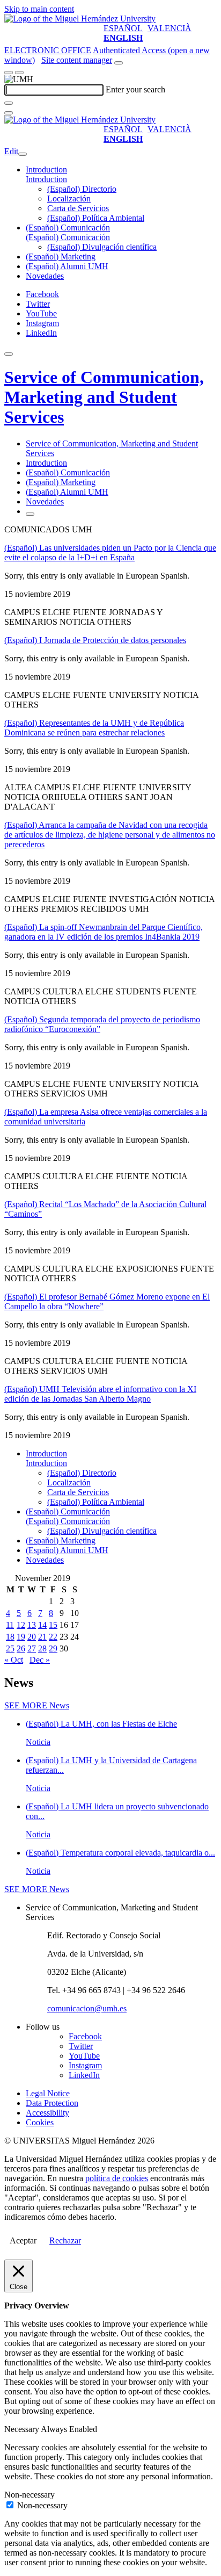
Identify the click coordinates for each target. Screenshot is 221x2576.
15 (53, 1625)
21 (42, 1637)
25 (10, 1648)
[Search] (9, 103)
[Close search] (9, 113)
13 (32, 1625)
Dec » (40, 1660)
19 (21, 1637)
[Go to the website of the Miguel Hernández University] (80, 19)
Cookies (40, 2122)
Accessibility (47, 2113)
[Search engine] (119, 63)
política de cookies (117, 2178)
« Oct (14, 1660)
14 (42, 1625)
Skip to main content (39, 9)
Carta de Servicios (78, 208)
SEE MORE (37, 1705)
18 (10, 1637)
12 (21, 1625)
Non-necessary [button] (30, 2495)
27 (32, 1648)
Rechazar (65, 2241)
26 (21, 1648)
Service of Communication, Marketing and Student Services (104, 397)
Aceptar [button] (23, 2241)
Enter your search (135, 89)
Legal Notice (48, 2093)
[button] (46, 179)
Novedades (45, 276)
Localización (69, 199)
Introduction (46, 169)
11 (10, 1625)
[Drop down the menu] (19, 73)
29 (53, 1648)
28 (42, 1648)
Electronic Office (48, 50)
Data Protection (52, 2103)
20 (32, 1637)
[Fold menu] (23, 154)
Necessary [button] (23, 2429)
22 (53, 1637)
